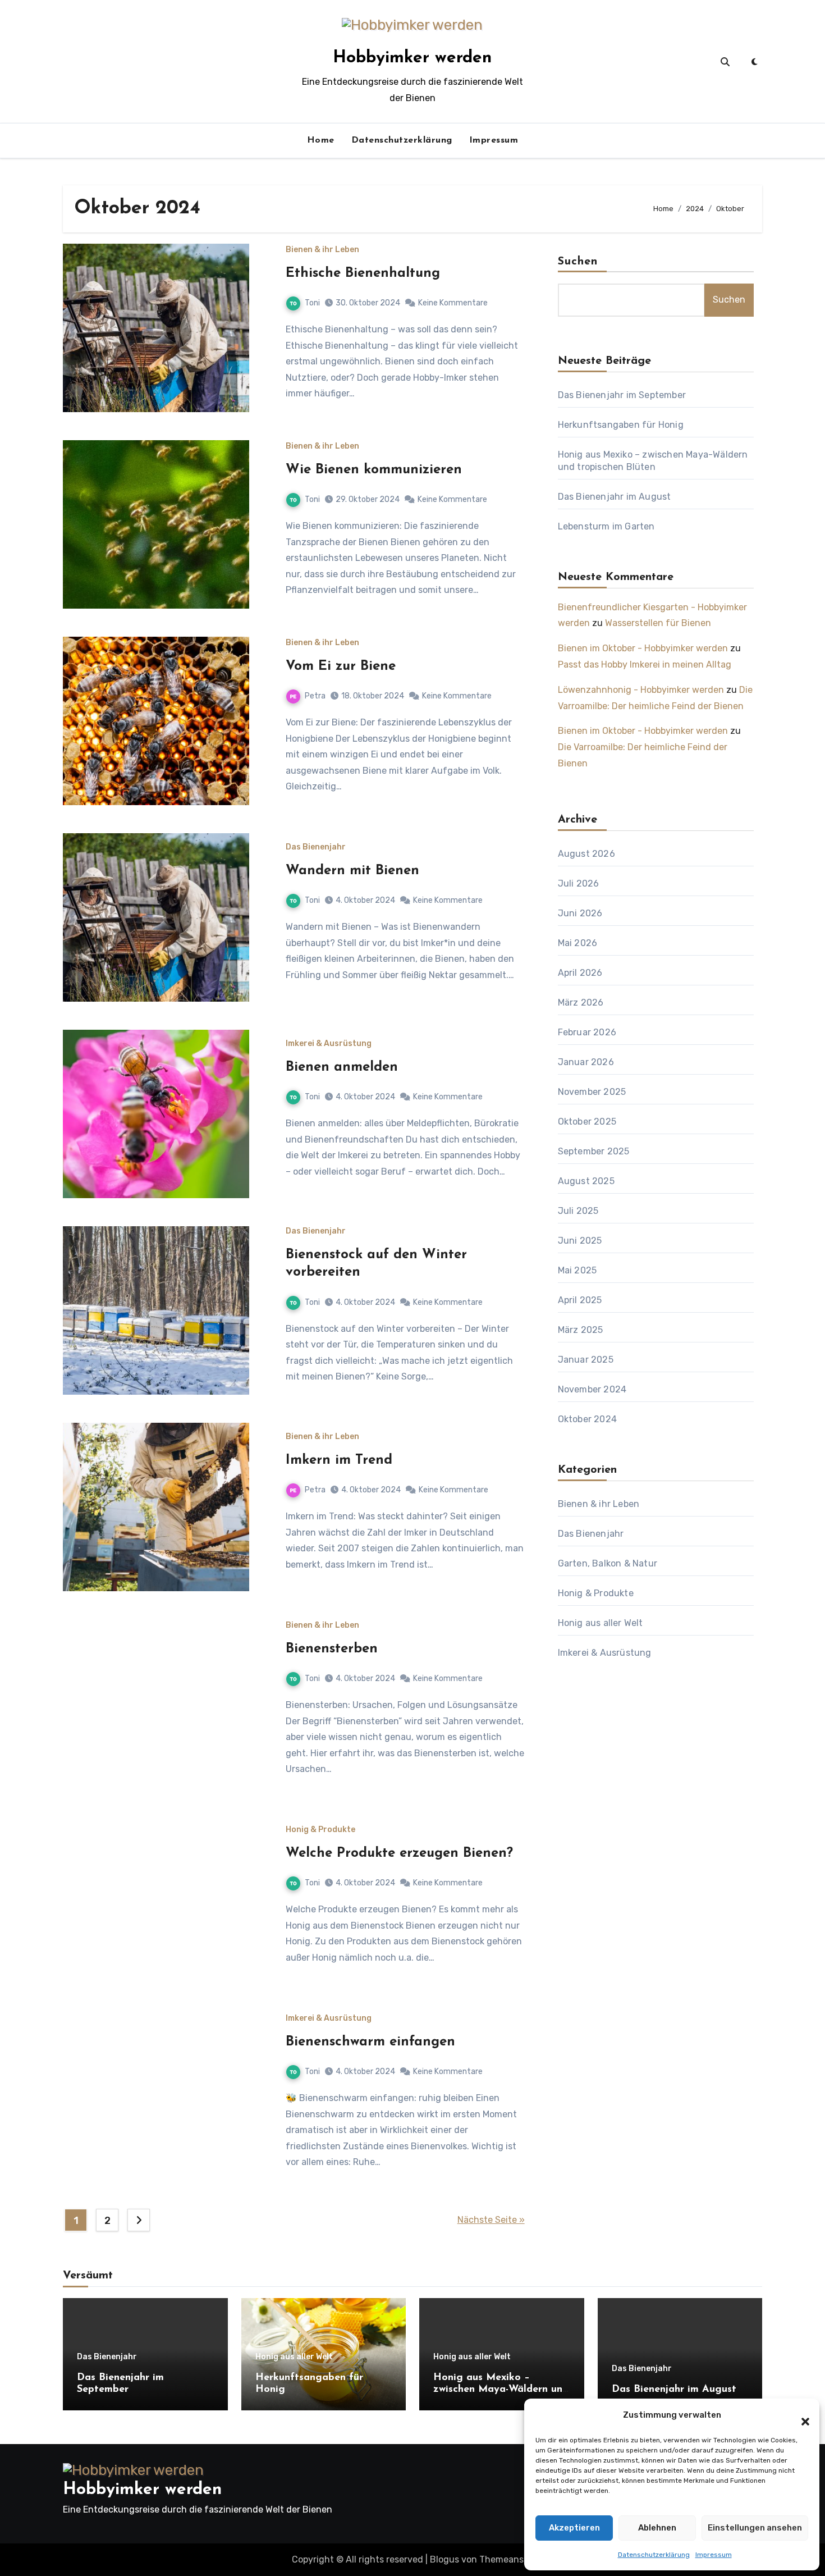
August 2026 (586, 854)
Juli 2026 (579, 883)
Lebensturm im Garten (606, 526)
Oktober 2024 (587, 1419)
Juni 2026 (580, 913)
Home (321, 140)
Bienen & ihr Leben (322, 250)
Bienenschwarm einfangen (370, 2042)
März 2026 (581, 1002)
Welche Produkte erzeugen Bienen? (399, 1853)
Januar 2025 (586, 1360)
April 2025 (580, 1300)
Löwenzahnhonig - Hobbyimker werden (641, 690)
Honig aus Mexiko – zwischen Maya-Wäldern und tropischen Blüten (501, 2390)
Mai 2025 (577, 1270)
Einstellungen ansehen (755, 2528)
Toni (312, 303)
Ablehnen (657, 2528)
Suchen (578, 262)
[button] (800, 2415)
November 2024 (592, 1389)
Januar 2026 (586, 1062)
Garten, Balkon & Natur (608, 1563)
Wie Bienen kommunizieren (374, 470)
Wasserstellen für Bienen (658, 623)
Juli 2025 (578, 1211)
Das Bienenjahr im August (615, 497)
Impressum (714, 2555)
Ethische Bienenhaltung (363, 273)
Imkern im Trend (339, 1460)
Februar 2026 (587, 1032)
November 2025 (592, 1092)
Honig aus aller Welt (601, 1623)
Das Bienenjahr (316, 847)
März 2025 (581, 1330)
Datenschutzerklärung (654, 2555)
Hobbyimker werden (412, 58)
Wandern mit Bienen (352, 871)
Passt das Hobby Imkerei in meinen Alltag (645, 664)
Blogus (444, 2559)
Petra (315, 696)
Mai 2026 (578, 943)
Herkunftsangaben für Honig (621, 425)
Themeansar (505, 2559)
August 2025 (586, 1181)
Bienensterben (332, 1649)
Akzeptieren (574, 2528)
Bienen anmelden (342, 1067)
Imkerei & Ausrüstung (329, 1044)
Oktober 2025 (587, 1122)
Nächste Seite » (491, 2220)
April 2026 (580, 973)
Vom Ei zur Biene (341, 666)
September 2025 (594, 1151)
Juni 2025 (580, 1241)
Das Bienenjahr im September (622, 395)
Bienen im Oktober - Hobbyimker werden (643, 648)
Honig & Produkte (320, 1830)
